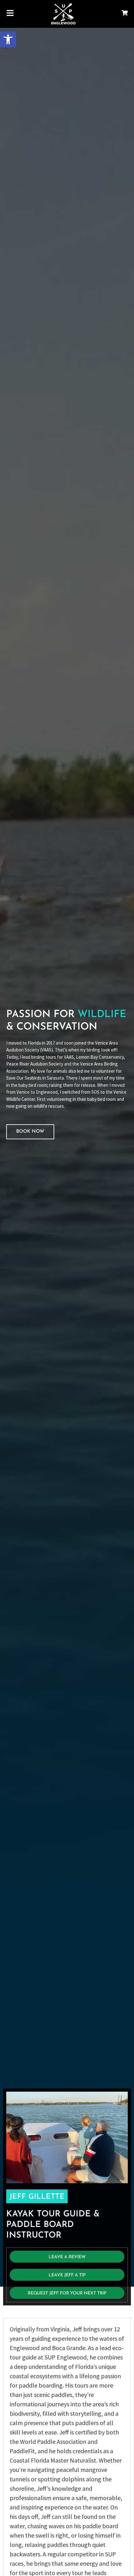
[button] (8, 39)
